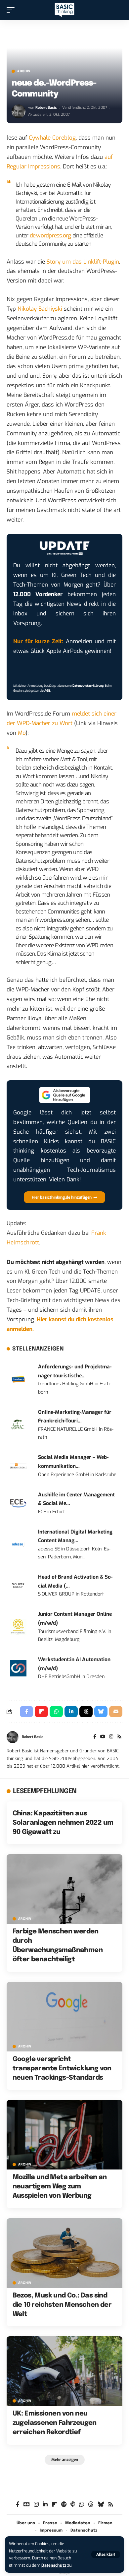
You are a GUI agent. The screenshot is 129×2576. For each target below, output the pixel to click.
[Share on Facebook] (26, 1712)
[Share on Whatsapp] (56, 1712)
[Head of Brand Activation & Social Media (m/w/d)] (18, 1585)
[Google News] (27, 2505)
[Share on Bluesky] (101, 1712)
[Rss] (119, 1737)
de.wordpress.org (50, 236)
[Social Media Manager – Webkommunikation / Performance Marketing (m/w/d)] (18, 1466)
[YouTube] (103, 1737)
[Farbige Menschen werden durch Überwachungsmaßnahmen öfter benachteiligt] (64, 1889)
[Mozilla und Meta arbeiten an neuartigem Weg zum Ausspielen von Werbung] (64, 2135)
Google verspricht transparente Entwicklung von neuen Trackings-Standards (62, 2069)
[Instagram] (111, 1737)
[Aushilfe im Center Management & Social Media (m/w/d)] (18, 1503)
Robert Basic (46, 108)
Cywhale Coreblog (52, 138)
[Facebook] (95, 1737)
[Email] (116, 1712)
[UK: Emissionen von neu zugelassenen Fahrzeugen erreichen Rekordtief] (64, 2371)
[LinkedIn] (45, 2505)
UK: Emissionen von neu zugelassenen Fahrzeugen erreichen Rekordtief (55, 2423)
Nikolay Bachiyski (40, 309)
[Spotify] (64, 2505)
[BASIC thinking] (64, 10)
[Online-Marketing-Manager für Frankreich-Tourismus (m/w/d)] (18, 1425)
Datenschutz (54, 2565)
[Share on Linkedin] (71, 1712)
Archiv (24, 71)
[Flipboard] (54, 2505)
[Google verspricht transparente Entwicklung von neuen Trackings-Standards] (64, 2017)
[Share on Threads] (86, 1712)
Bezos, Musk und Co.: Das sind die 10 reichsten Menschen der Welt (62, 2305)
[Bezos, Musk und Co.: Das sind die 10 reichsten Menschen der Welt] (64, 2253)
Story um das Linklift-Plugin (83, 262)
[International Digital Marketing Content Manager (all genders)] (18, 1544)
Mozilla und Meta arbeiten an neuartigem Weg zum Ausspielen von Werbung (60, 2187)
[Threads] (91, 2505)
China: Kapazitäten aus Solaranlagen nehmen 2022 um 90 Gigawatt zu (63, 1823)
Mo (22, 733)
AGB (47, 691)
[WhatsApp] (82, 2505)
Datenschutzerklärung (88, 686)
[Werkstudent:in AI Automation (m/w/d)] (18, 1668)
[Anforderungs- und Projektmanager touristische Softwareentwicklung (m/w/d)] (18, 1379)
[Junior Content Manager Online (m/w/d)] (18, 1627)
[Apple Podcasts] (73, 2505)
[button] (106, 2554)
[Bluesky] (101, 2505)
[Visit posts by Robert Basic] (19, 111)
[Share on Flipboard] (41, 1712)
